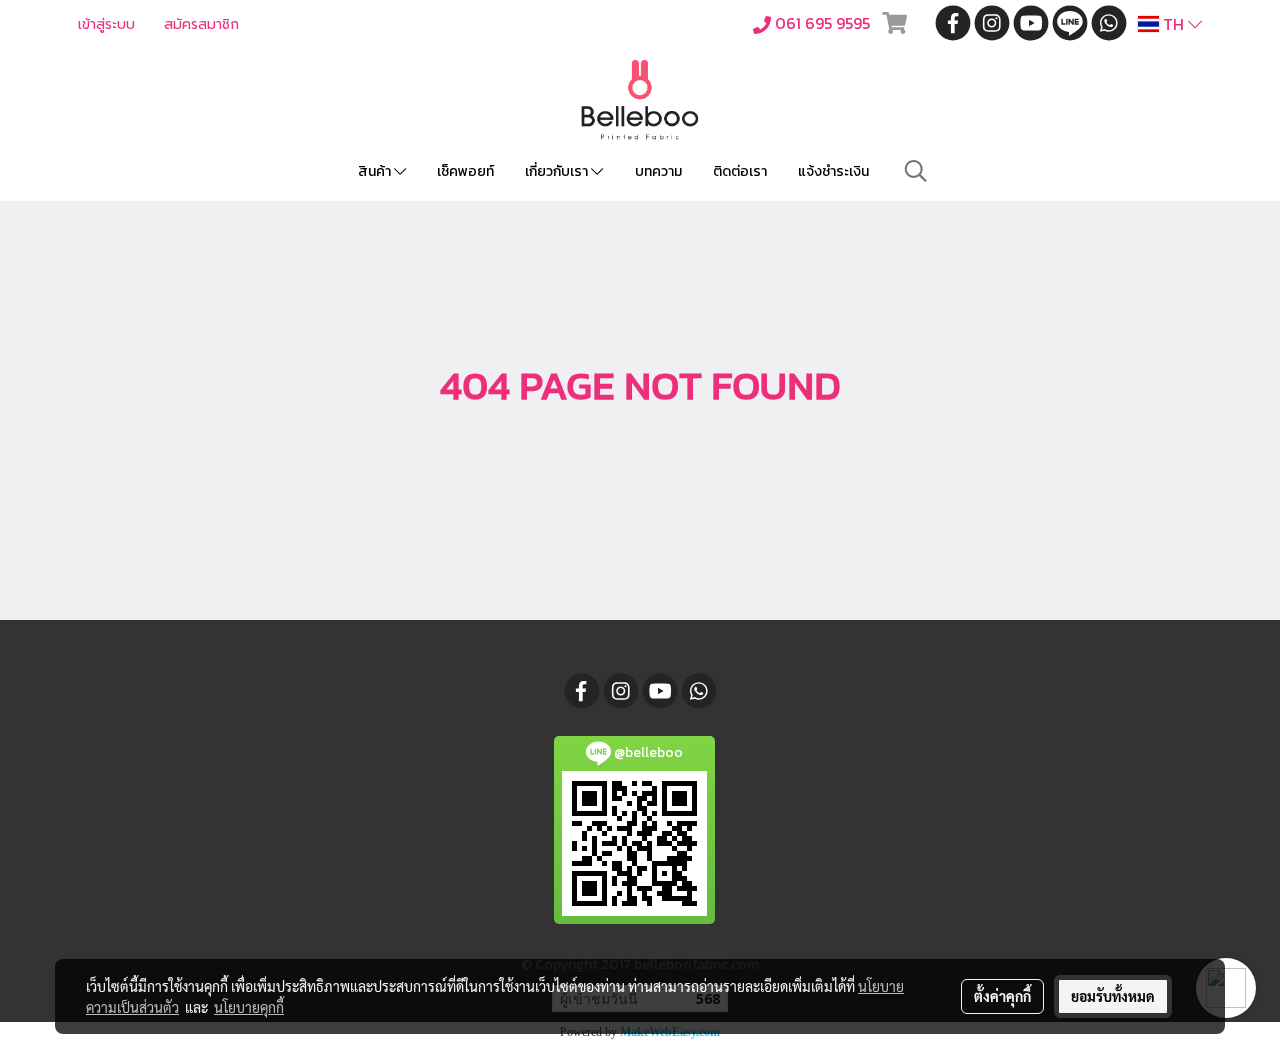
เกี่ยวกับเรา (558, 171)
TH (1173, 24)
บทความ (658, 171)
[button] (916, 171)
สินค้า (376, 171)
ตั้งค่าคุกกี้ (1002, 996)
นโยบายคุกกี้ (249, 1007)
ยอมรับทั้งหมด (1113, 996)
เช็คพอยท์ (465, 171)
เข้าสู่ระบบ (106, 24)
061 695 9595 (822, 23)
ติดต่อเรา (740, 171)
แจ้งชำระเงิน (833, 171)
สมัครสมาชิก (201, 24)
